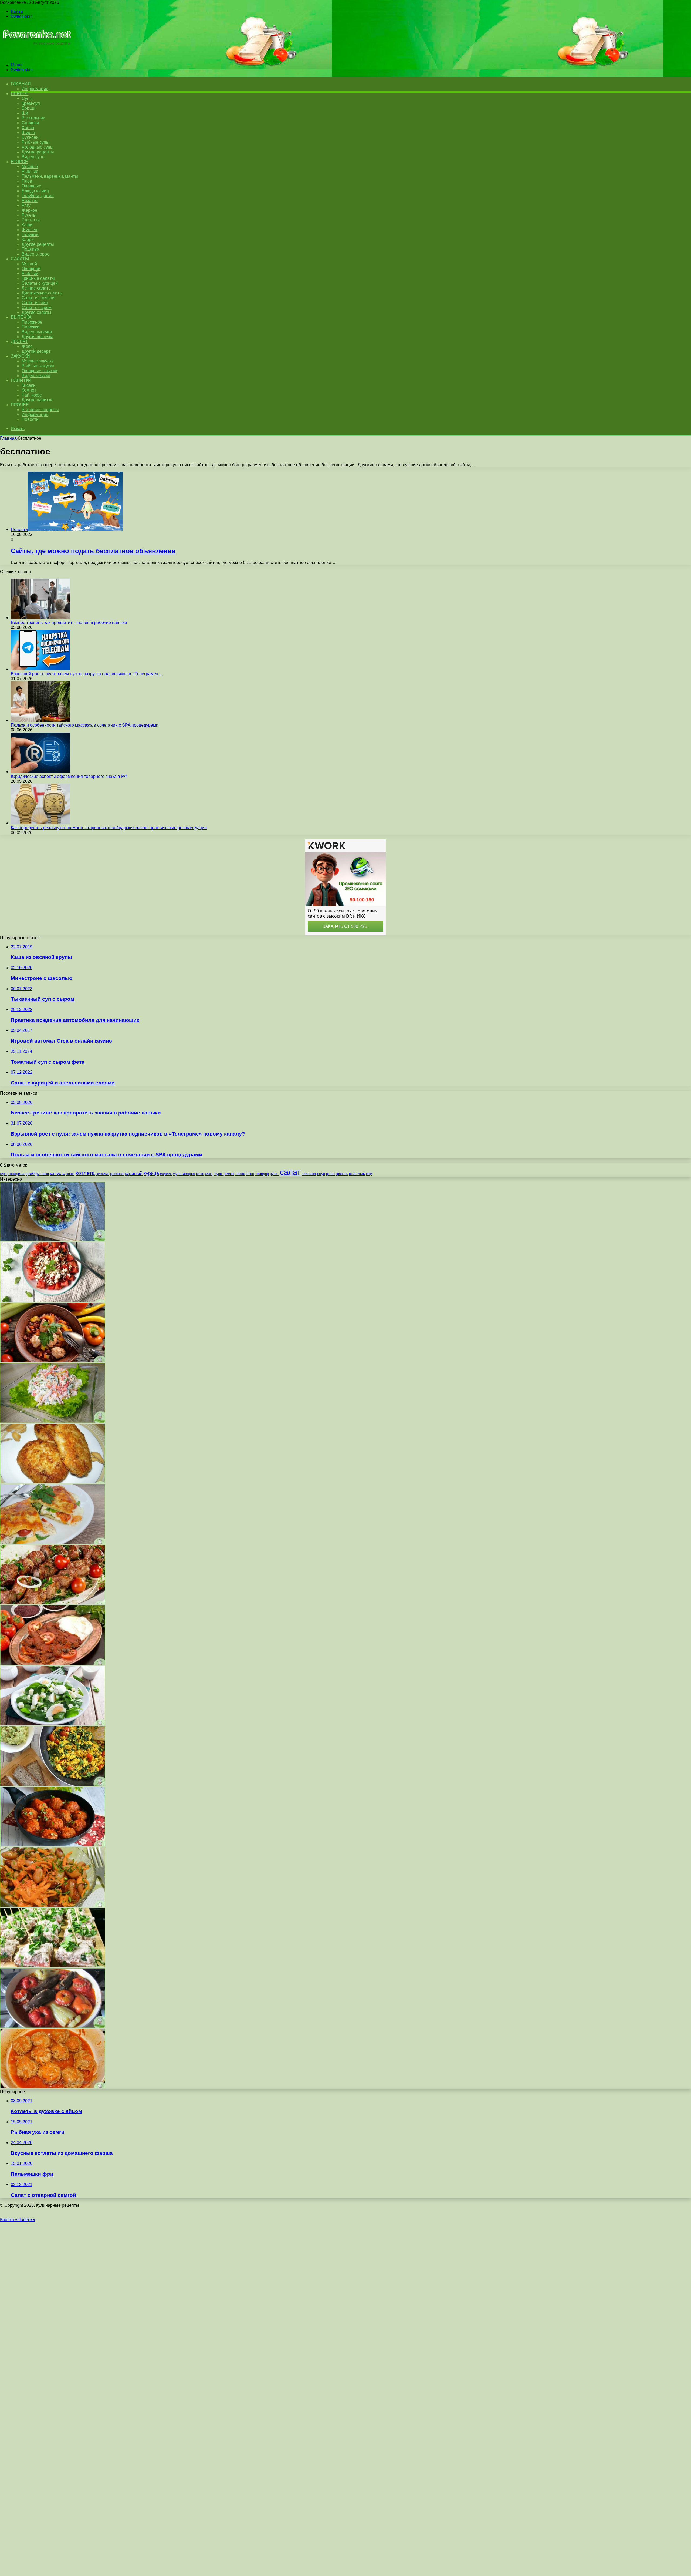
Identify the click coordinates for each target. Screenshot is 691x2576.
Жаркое (29, 210)
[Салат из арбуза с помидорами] (53, 1300)
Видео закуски (36, 376)
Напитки (21, 380)
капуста (58, 1173)
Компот (29, 390)
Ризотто (30, 201)
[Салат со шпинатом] (53, 1724)
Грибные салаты (38, 278)
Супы (27, 98)
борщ (4, 1174)
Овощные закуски (39, 371)
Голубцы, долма (38, 196)
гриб (30, 1173)
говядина (16, 1174)
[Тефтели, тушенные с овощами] (53, 2087)
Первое (20, 94)
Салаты (20, 259)
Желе (27, 346)
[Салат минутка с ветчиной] (53, 1421)
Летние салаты (37, 288)
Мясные (30, 167)
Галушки (30, 235)
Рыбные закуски (38, 366)
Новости (30, 419)
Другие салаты (36, 312)
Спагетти (31, 220)
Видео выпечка (37, 332)
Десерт (19, 342)
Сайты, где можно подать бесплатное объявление (93, 551)
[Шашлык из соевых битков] (53, 1603)
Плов (27, 181)
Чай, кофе (32, 395)
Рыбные (30, 171)
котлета (85, 1173)
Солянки (30, 123)
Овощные (31, 186)
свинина (309, 1174)
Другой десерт (36, 351)
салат (290, 1172)
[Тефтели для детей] (53, 1845)
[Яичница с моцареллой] (53, 1542)
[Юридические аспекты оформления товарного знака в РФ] (40, 772)
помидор (262, 1174)
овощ (209, 1174)
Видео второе (35, 254)
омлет (230, 1174)
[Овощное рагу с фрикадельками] (53, 1361)
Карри (28, 239)
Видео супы (33, 157)
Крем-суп (31, 103)
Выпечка (21, 317)
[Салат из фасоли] (53, 1905)
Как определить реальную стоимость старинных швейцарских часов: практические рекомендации (109, 828)
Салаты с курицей (40, 283)
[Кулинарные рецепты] (36, 56)
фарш (331, 1174)
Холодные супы (38, 147)
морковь (166, 1174)
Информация (35, 89)
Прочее (20, 405)
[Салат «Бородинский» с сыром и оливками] (53, 1966)
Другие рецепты (38, 152)
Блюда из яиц (35, 191)
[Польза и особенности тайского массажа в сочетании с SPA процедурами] (40, 720)
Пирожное (32, 322)
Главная (8, 438)
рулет (274, 1174)
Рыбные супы (35, 142)
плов (250, 1174)
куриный (134, 1173)
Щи (25, 113)
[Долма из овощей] (53, 2026)
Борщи (28, 108)
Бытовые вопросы (40, 410)
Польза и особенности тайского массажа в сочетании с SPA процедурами (85, 725)
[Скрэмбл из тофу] (53, 1784)
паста (240, 1174)
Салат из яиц (35, 303)
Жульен (29, 230)
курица (151, 1173)
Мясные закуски (38, 361)
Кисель (28, 385)
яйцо (369, 1174)
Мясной (29, 264)
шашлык (357, 1174)
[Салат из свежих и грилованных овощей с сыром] (53, 1240)
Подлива (31, 249)
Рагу (26, 205)
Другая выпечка (38, 337)
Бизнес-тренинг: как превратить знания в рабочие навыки (69, 622)
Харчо (28, 128)
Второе (19, 162)
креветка (117, 1174)
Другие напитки (37, 400)
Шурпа (28, 132)
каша (70, 1174)
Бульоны (31, 137)
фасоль (342, 1174)
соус (321, 1174)
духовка (42, 1174)
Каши (27, 225)
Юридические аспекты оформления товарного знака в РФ (69, 776)
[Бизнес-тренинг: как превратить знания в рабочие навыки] (40, 618)
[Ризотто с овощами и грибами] (53, 1663)
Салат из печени (38, 298)
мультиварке (184, 1174)
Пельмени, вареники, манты (50, 176)
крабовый (102, 1174)
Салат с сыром (37, 308)
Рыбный (30, 273)
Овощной (31, 269)
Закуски (20, 356)
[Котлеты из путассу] (53, 1482)
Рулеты (29, 215)
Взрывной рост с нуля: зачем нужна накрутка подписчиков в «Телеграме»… (87, 674)
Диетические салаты (42, 293)
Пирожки (31, 327)
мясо (200, 1174)
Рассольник (33, 118)
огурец (219, 1174)
